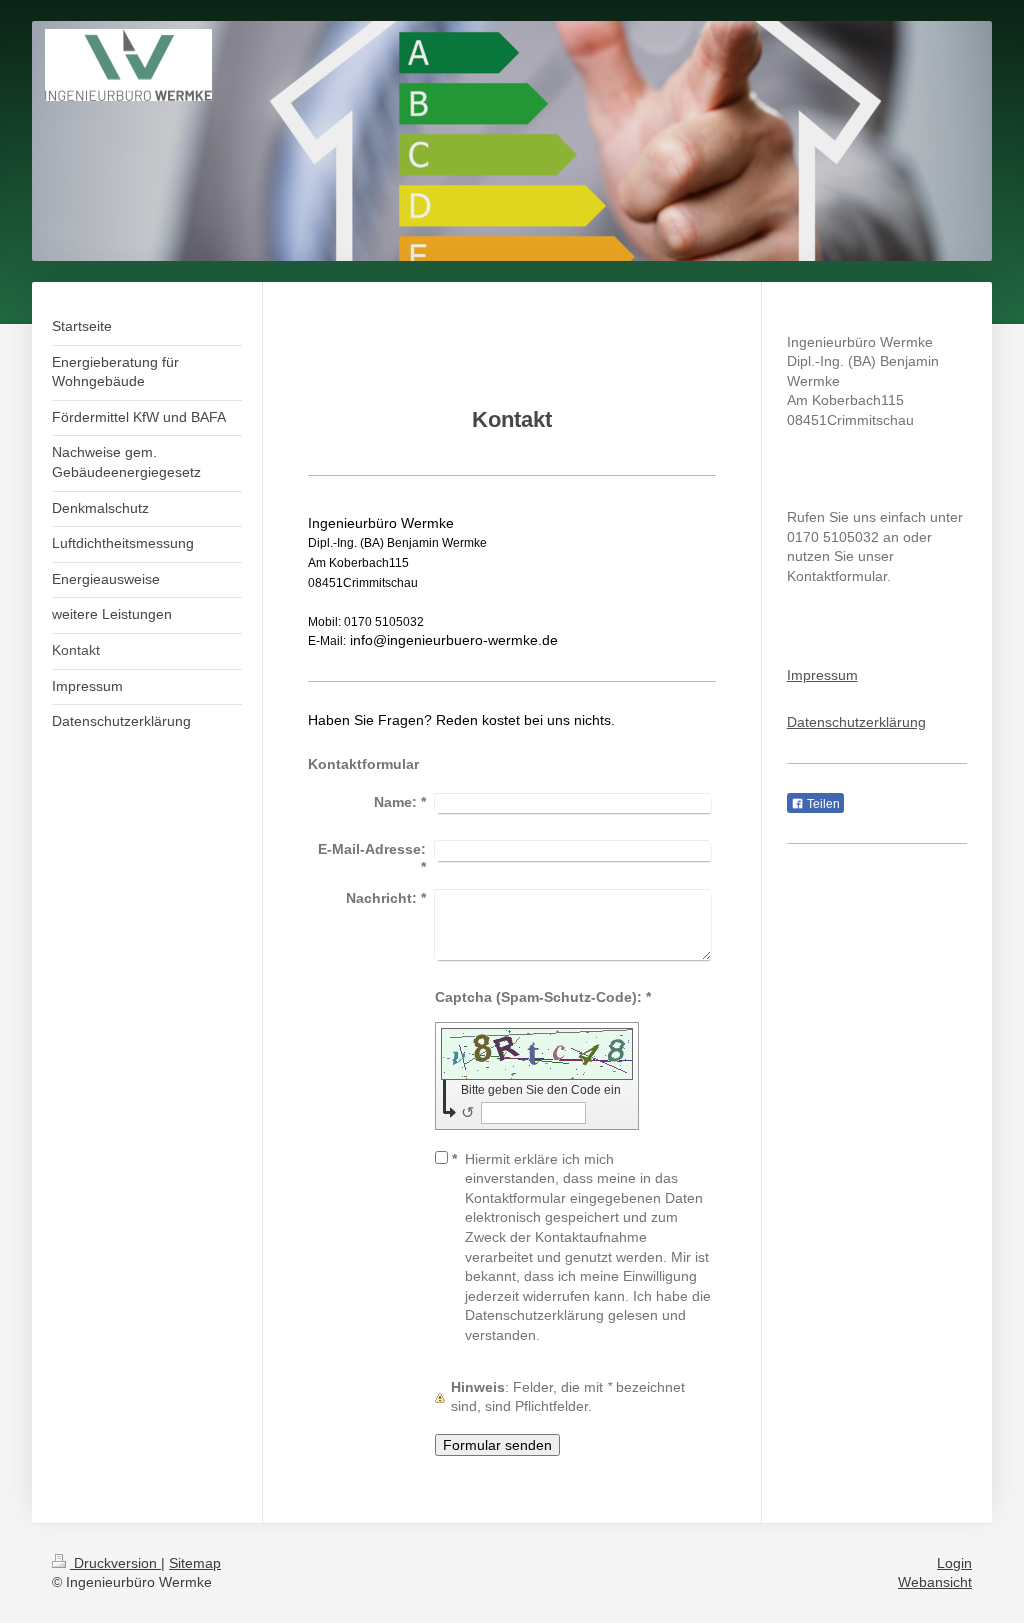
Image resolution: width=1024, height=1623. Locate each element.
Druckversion (115, 1563)
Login (954, 1563)
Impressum (822, 675)
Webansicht (935, 1582)
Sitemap (195, 1563)
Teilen (822, 804)
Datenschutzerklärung (856, 722)
